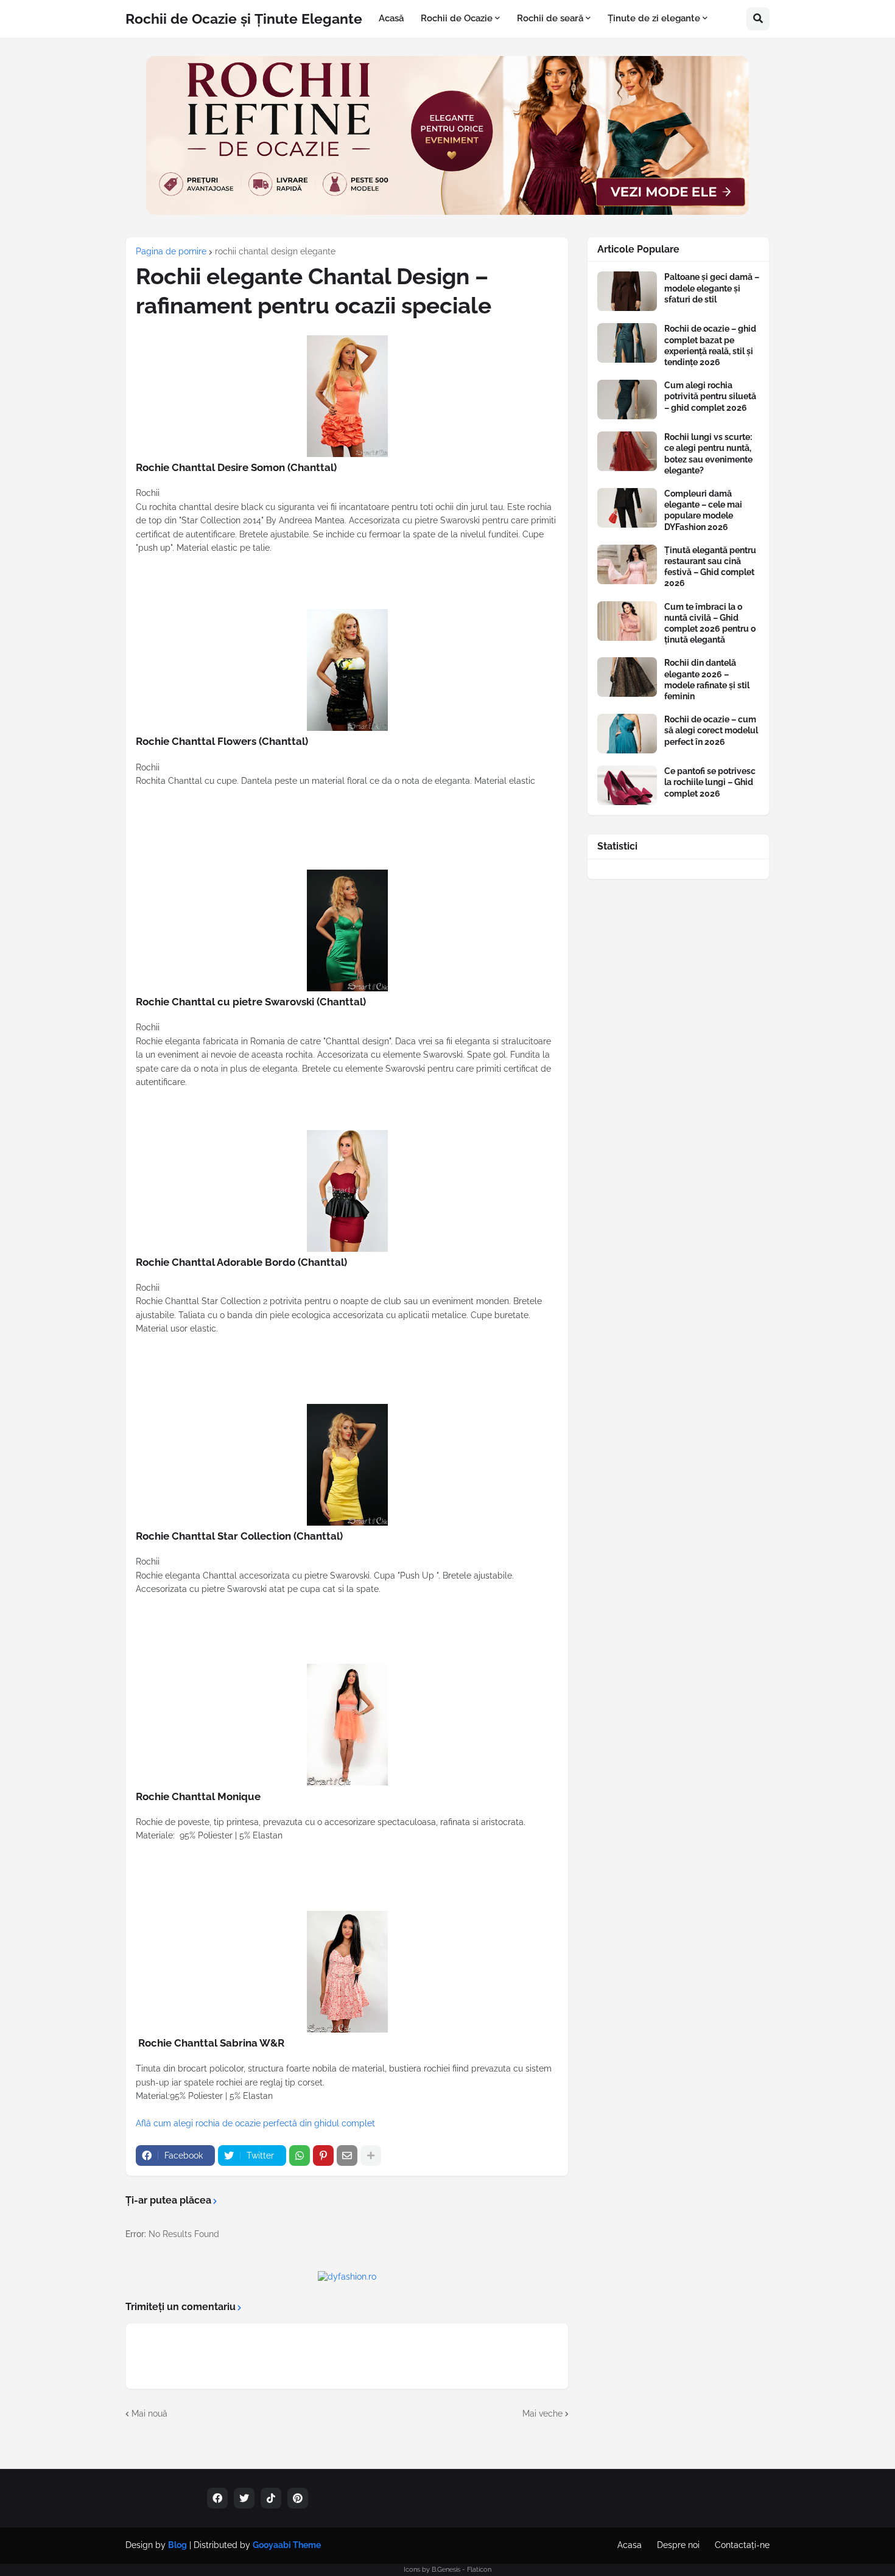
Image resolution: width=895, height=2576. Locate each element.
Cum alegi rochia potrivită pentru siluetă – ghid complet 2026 (710, 396)
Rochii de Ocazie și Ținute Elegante (244, 19)
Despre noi (678, 2545)
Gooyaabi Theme (287, 2545)
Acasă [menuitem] (391, 18)
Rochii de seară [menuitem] (550, 18)
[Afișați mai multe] (371, 2155)
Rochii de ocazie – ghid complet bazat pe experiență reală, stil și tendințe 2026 (710, 345)
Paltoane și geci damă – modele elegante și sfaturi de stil (712, 288)
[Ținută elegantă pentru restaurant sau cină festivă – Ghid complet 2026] (627, 564)
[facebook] (217, 2498)
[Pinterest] (323, 2155)
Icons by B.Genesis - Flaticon (447, 2570)
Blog (177, 2545)
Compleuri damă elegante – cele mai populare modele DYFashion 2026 (703, 510)
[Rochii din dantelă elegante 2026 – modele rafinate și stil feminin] (627, 677)
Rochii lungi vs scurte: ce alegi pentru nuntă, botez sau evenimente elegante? (708, 454)
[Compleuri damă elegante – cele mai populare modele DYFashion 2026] (627, 508)
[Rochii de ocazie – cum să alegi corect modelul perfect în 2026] (627, 734)
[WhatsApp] (300, 2155)
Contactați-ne (742, 2545)
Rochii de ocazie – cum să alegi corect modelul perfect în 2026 (711, 730)
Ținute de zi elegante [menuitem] (654, 18)
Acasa (630, 2545)
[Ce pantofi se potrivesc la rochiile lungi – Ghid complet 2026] (627, 785)
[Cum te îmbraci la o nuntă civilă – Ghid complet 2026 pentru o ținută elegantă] (627, 621)
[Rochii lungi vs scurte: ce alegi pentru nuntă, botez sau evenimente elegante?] (627, 451)
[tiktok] (271, 2498)
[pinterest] (298, 2498)
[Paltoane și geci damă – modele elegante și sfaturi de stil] (627, 291)
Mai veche (542, 2414)
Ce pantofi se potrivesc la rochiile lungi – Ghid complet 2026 (710, 782)
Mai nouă (149, 2414)
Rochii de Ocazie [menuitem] (457, 18)
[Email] (347, 2155)
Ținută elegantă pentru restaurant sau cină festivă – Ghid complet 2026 (710, 567)
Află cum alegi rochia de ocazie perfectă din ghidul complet (255, 2123)
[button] (758, 19)
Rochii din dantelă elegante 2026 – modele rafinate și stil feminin (707, 679)
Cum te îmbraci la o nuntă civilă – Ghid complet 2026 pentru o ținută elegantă (710, 623)
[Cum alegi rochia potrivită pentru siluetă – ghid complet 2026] (627, 400)
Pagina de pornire (171, 251)
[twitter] (244, 2498)
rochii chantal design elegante (275, 251)
